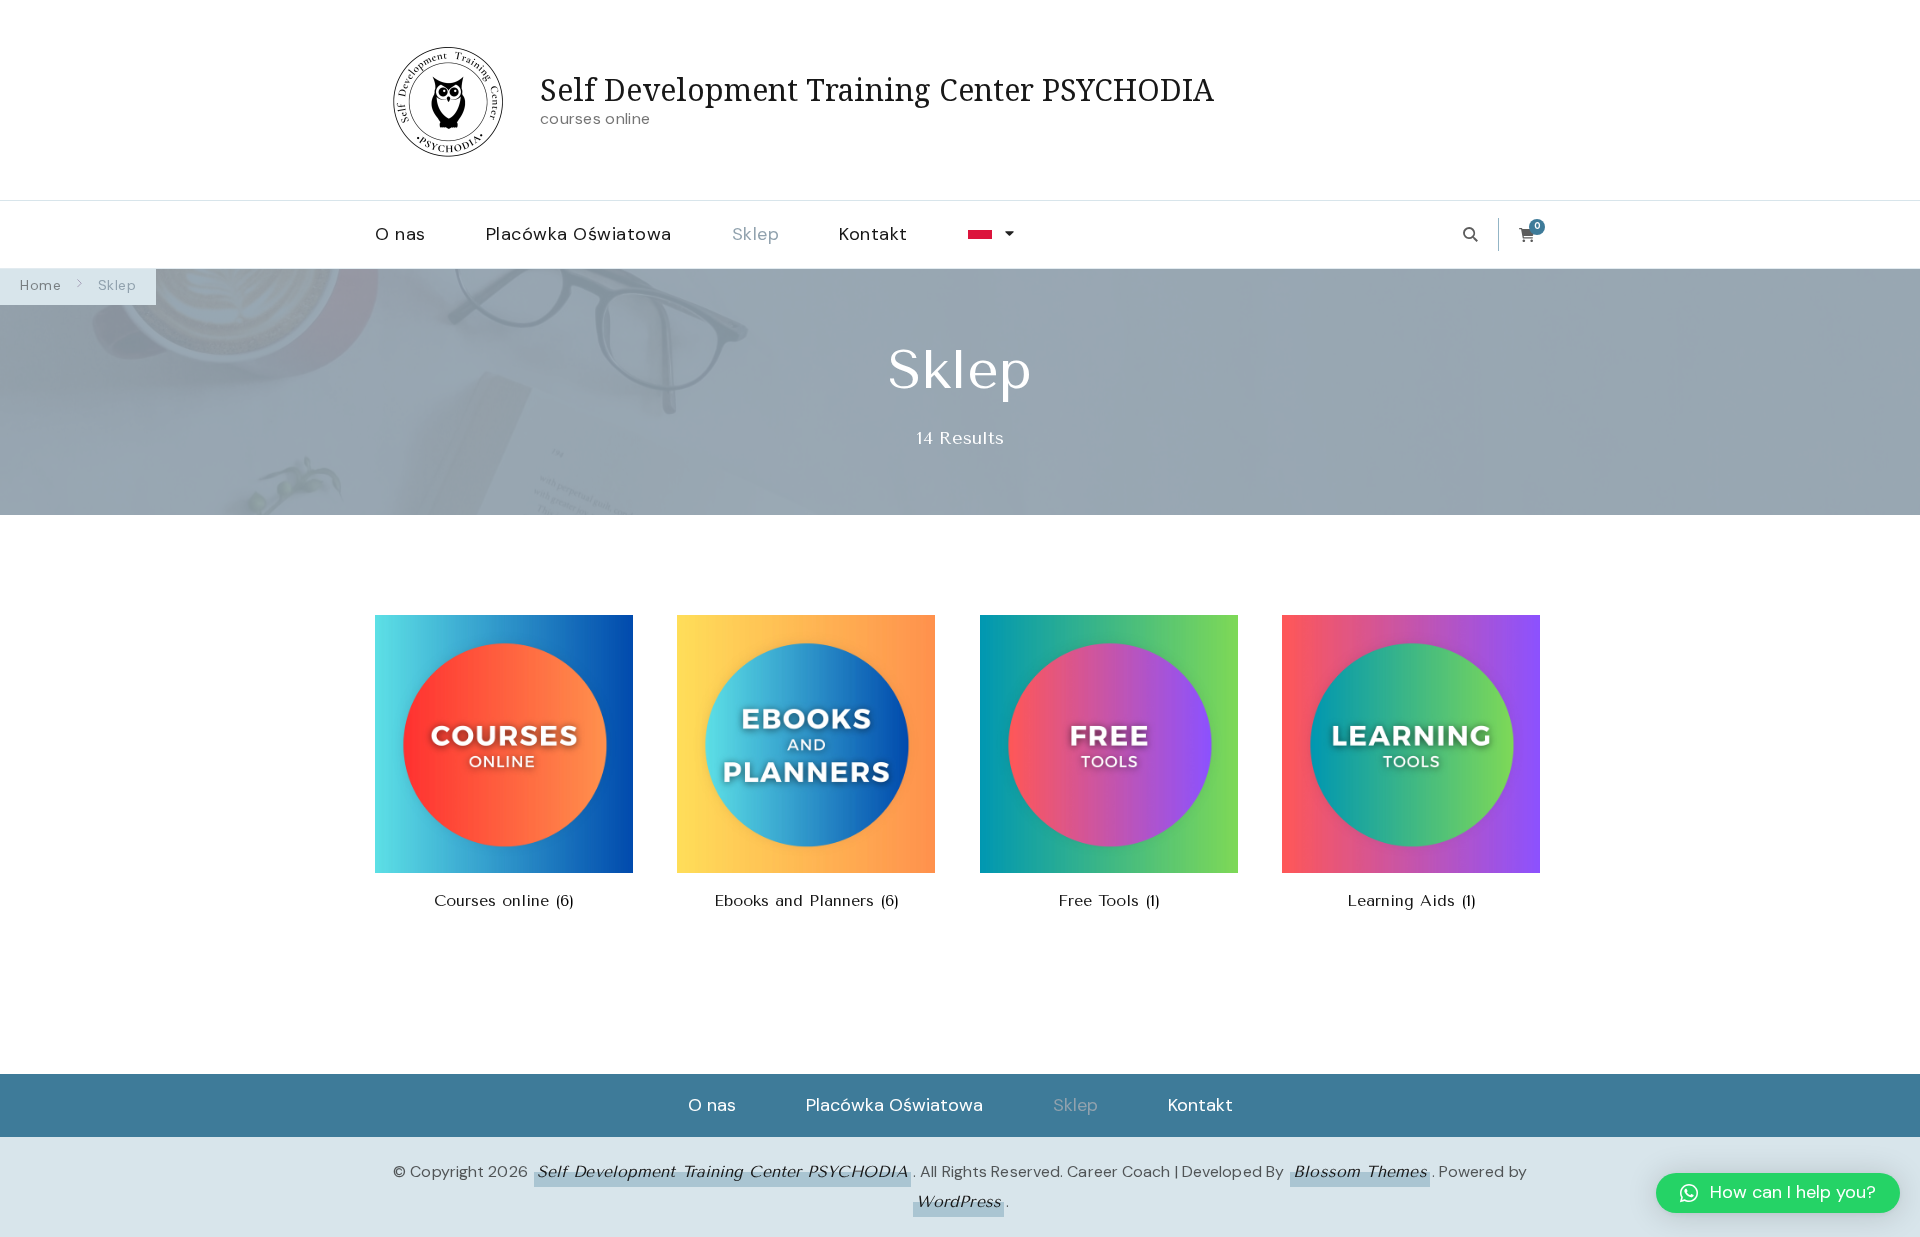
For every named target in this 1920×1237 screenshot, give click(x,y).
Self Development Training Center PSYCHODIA (877, 89)
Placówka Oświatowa (579, 234)
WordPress (958, 1201)
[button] (1778, 1193)
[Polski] (998, 234)
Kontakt (873, 234)
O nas (400, 234)
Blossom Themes (1359, 1171)
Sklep (756, 234)
